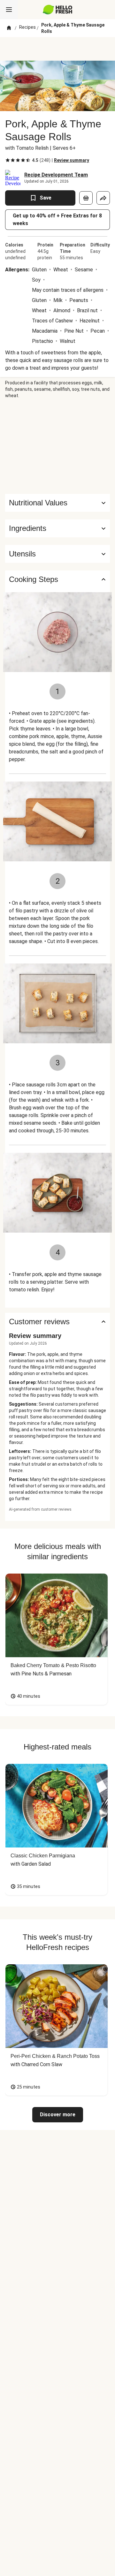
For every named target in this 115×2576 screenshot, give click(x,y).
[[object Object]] (86, 198)
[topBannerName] (57, 49)
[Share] (103, 198)
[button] (57, 528)
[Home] (9, 28)
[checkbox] (8, 160)
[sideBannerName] (57, 446)
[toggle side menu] (9, 10)
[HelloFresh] (58, 10)
